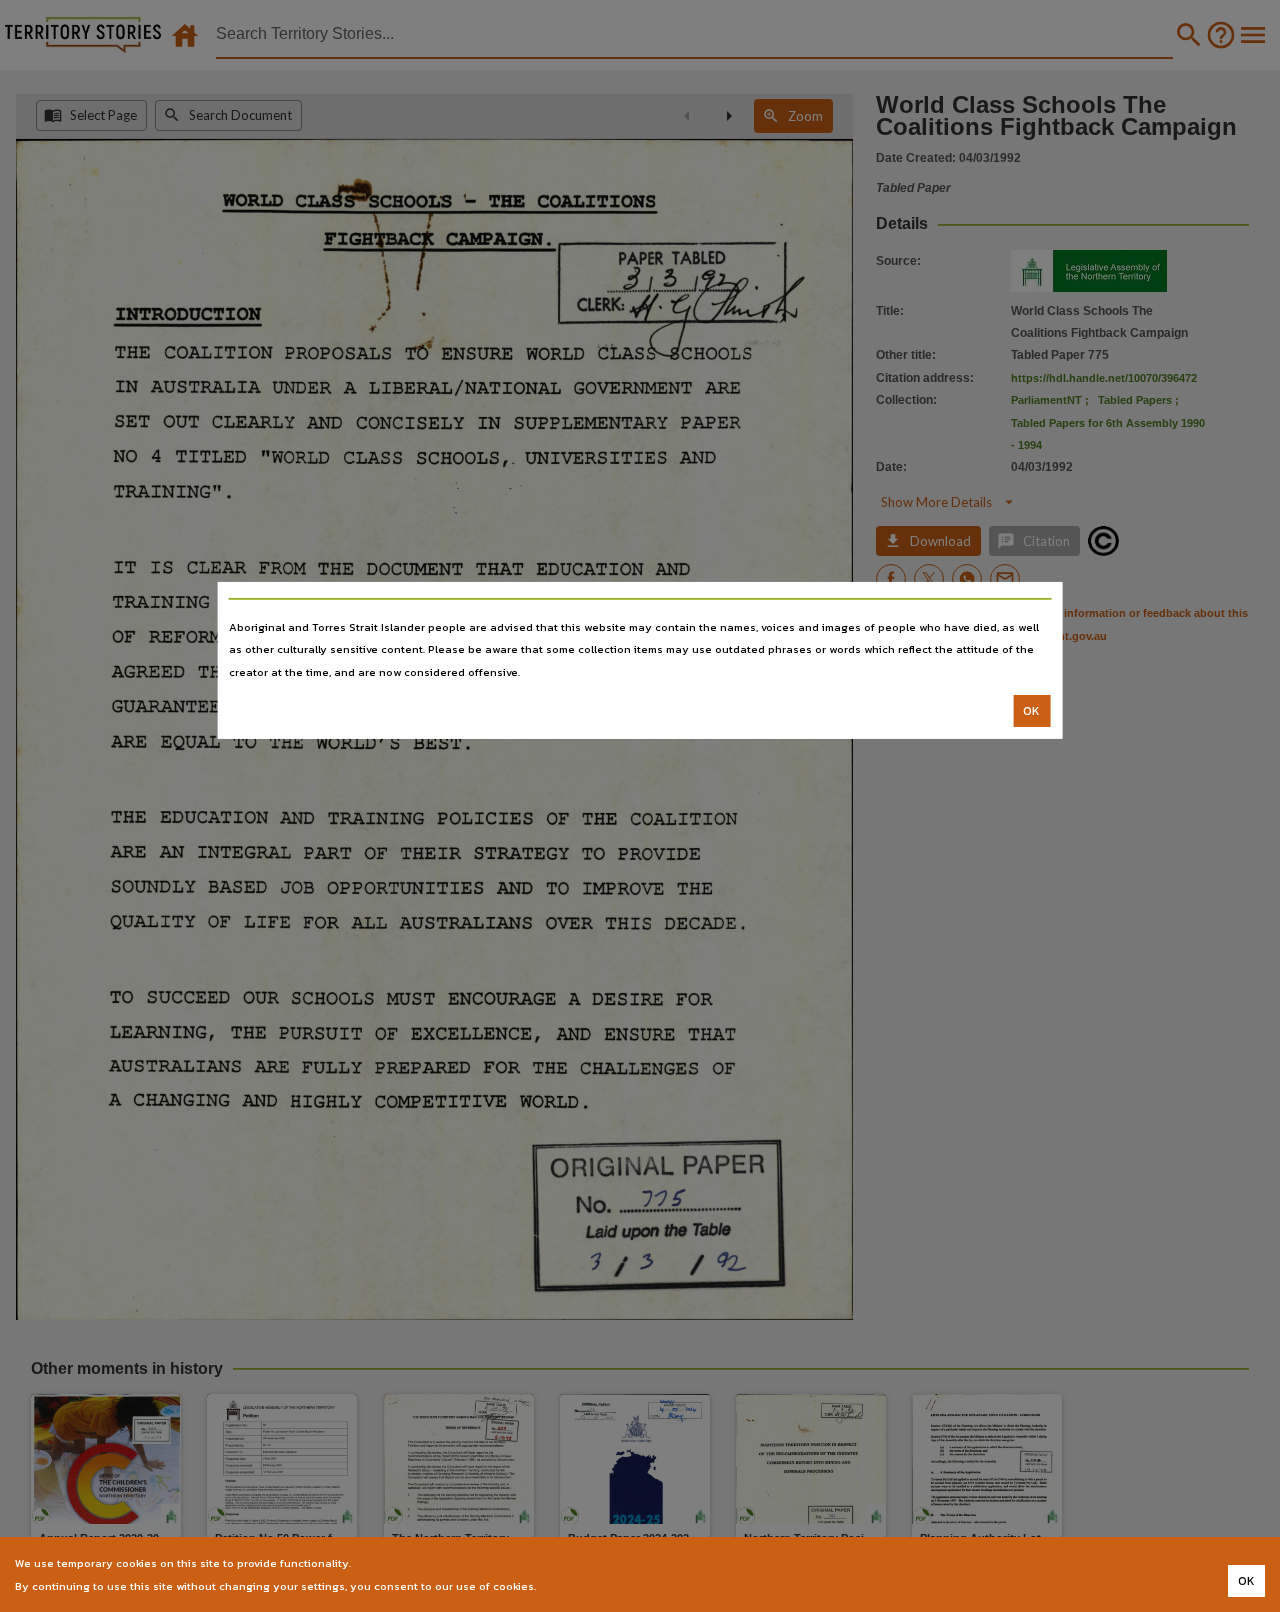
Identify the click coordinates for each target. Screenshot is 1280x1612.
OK (1031, 711)
